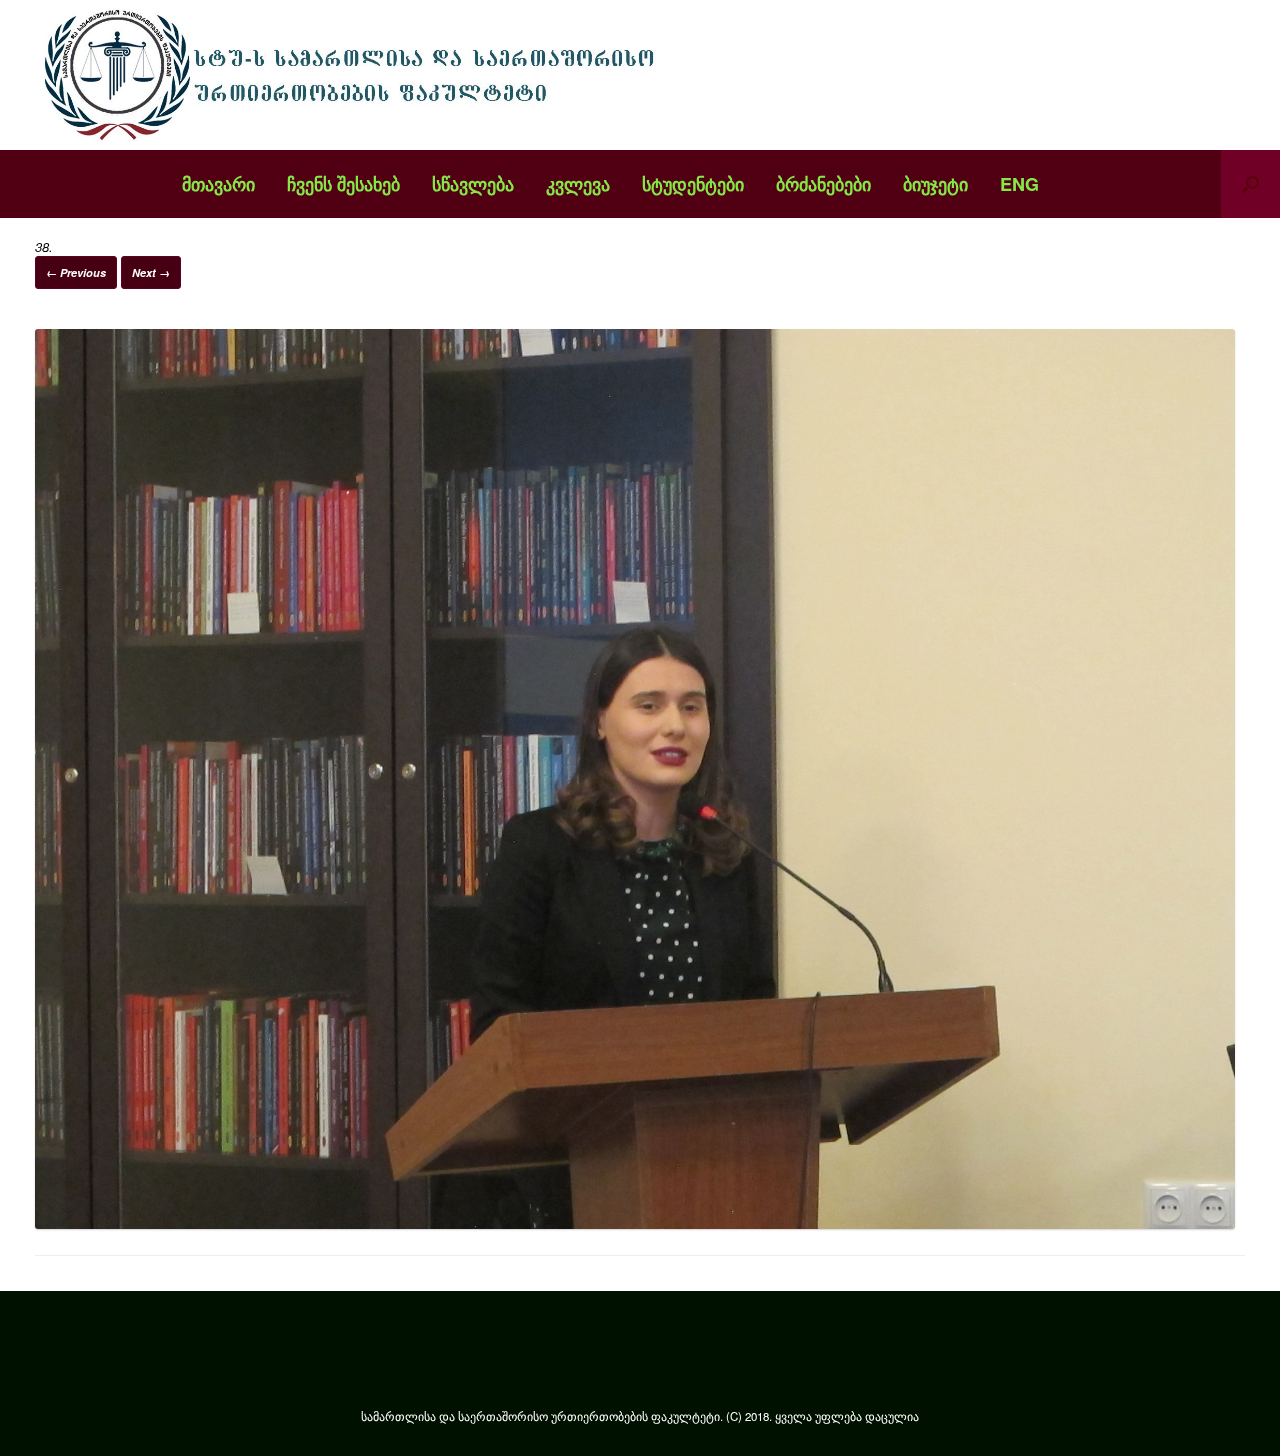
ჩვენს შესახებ (343, 184)
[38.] (635, 1223)
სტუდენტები (693, 184)
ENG (1019, 184)
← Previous (76, 272)
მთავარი (218, 184)
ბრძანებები (823, 184)
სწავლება (473, 184)
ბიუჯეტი (935, 184)
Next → (151, 272)
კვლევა (578, 184)
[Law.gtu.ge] (355, 75)
